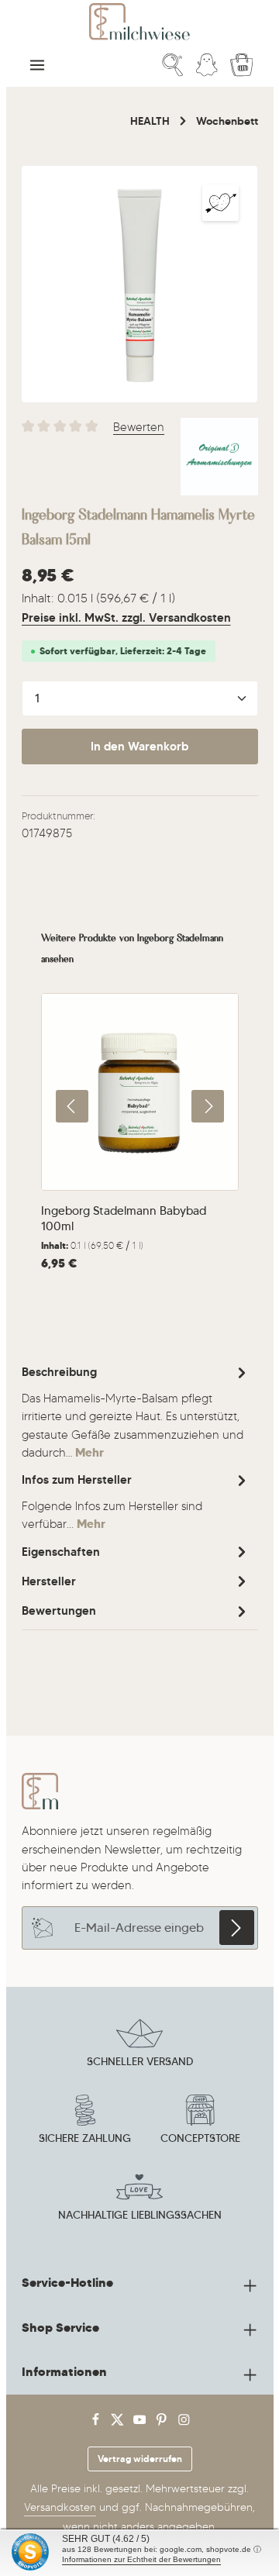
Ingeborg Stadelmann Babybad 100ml (124, 1218)
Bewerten (139, 427)
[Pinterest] (163, 2423)
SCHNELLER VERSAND (140, 2061)
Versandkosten (60, 2507)
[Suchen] (173, 65)
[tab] (136, 1411)
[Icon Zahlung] (85, 2122)
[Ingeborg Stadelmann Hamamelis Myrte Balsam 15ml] (140, 284)
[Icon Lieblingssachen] (139, 2198)
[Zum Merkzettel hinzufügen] (220, 203)
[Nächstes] (208, 1106)
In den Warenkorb (139, 747)
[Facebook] (97, 2423)
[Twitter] (119, 2423)
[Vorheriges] (72, 1106)
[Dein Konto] (207, 65)
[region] (140, 284)
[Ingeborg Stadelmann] (219, 457)
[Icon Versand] (139, 2045)
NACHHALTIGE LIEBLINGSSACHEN (140, 2215)
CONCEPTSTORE (200, 2138)
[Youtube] (141, 2423)
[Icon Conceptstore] (200, 2122)
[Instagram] (184, 2423)
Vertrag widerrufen (140, 2459)
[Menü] (37, 65)
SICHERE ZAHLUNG (85, 2138)
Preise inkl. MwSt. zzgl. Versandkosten (126, 618)
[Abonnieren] (237, 1928)
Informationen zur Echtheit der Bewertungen (141, 2559)
